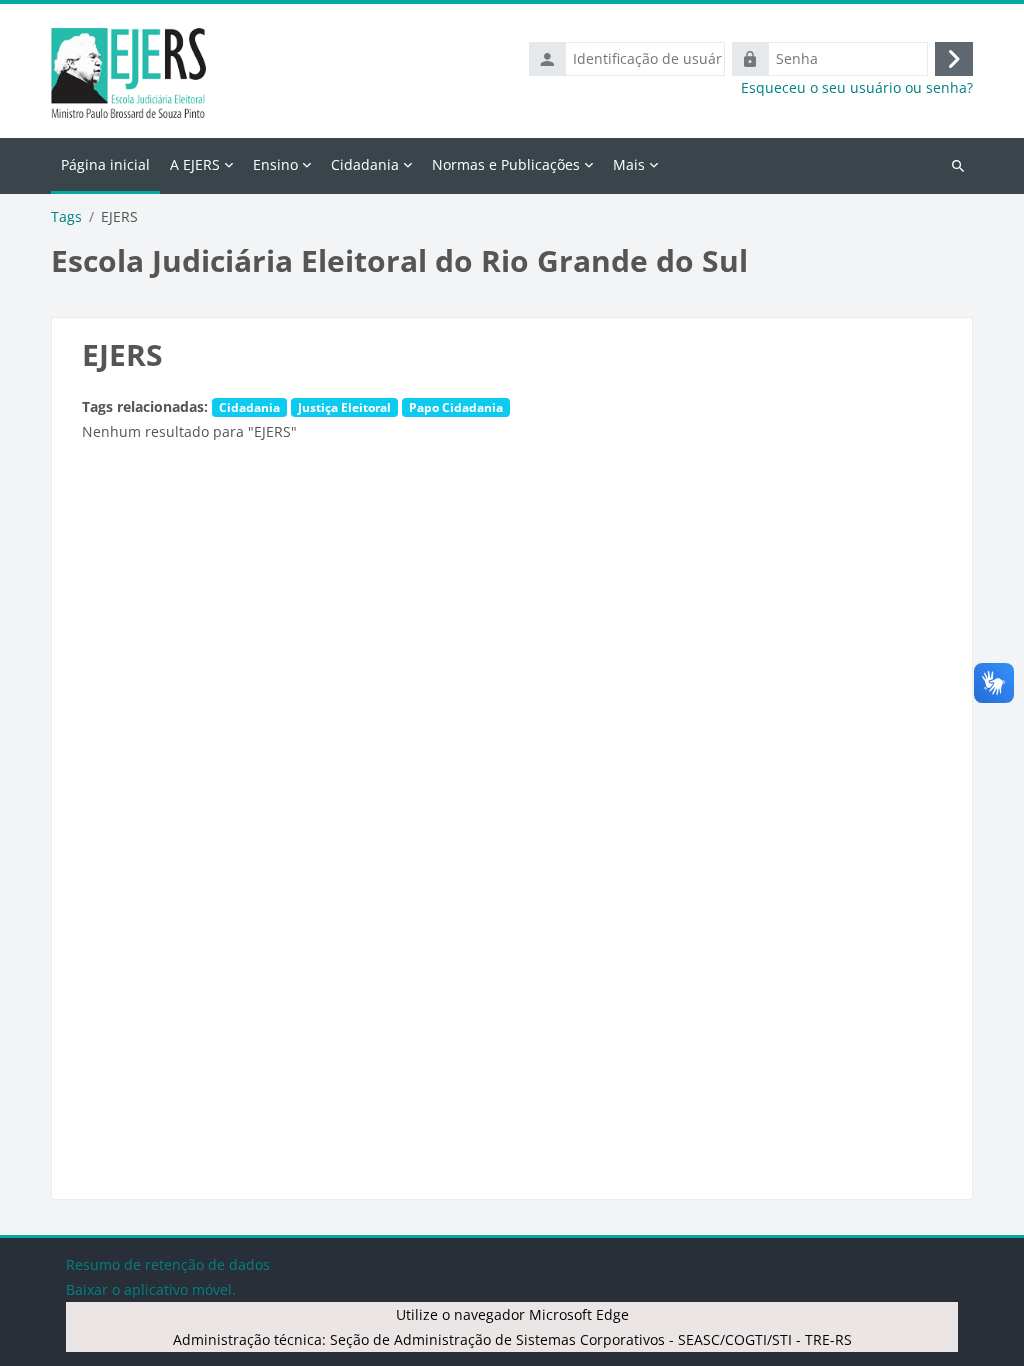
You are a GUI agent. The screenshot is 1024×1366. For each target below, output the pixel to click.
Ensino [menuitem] (275, 164)
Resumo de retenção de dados (168, 1264)
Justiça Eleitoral (344, 407)
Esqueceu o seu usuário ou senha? (857, 88)
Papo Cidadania (456, 407)
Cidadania (249, 407)
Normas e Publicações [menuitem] (506, 164)
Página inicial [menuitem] (105, 164)
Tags (66, 217)
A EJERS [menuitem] (195, 164)
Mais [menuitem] (629, 164)
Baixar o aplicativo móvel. (151, 1289)
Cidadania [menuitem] (365, 164)
